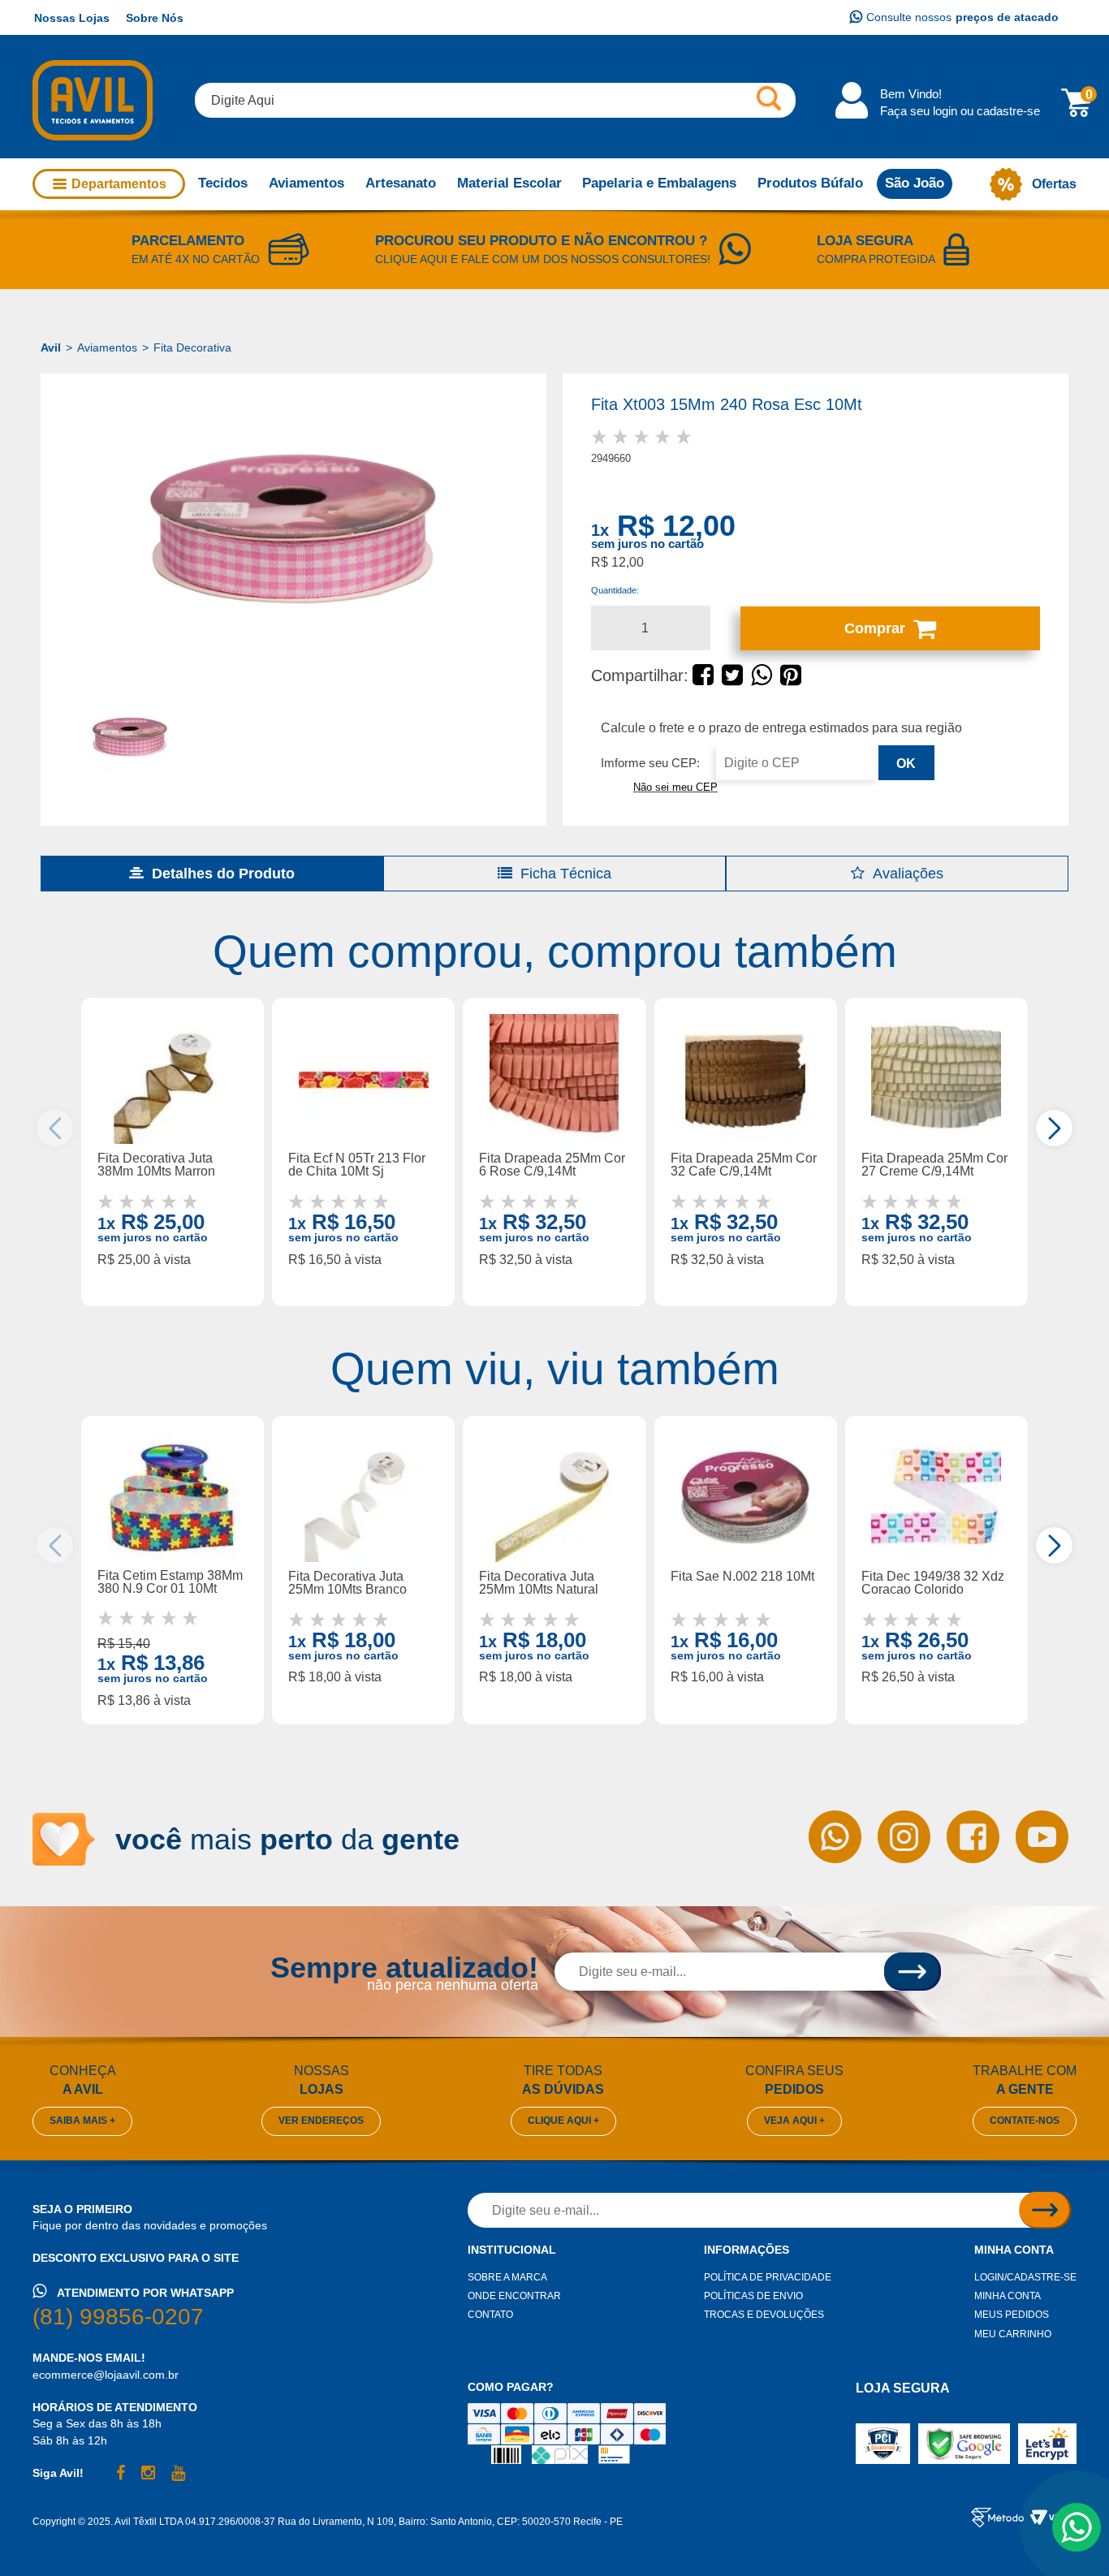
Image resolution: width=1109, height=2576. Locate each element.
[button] (1054, 1128)
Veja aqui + (794, 2121)
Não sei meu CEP (675, 787)
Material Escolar (509, 183)
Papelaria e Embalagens (659, 183)
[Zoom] (293, 529)
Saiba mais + (82, 2121)
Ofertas (1054, 184)
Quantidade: (615, 590)
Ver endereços (321, 2121)
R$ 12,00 (676, 526)
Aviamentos (306, 183)
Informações (747, 2250)
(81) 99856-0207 (118, 2317)
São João (915, 183)
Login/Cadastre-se (1025, 2277)
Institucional (512, 2250)
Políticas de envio (753, 2296)
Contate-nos (1025, 2121)
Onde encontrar (514, 2296)
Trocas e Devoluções (764, 2315)
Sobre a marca (507, 2277)
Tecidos (223, 183)
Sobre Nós (155, 18)
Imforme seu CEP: (650, 763)
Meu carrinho (1013, 2334)
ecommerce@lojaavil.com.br (106, 2375)
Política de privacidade (768, 2277)
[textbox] (495, 100)
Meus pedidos (1012, 2315)
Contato (490, 2315)
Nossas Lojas (72, 18)
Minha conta (1014, 2250)
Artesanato (401, 183)
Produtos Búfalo (810, 183)
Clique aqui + (563, 2121)
